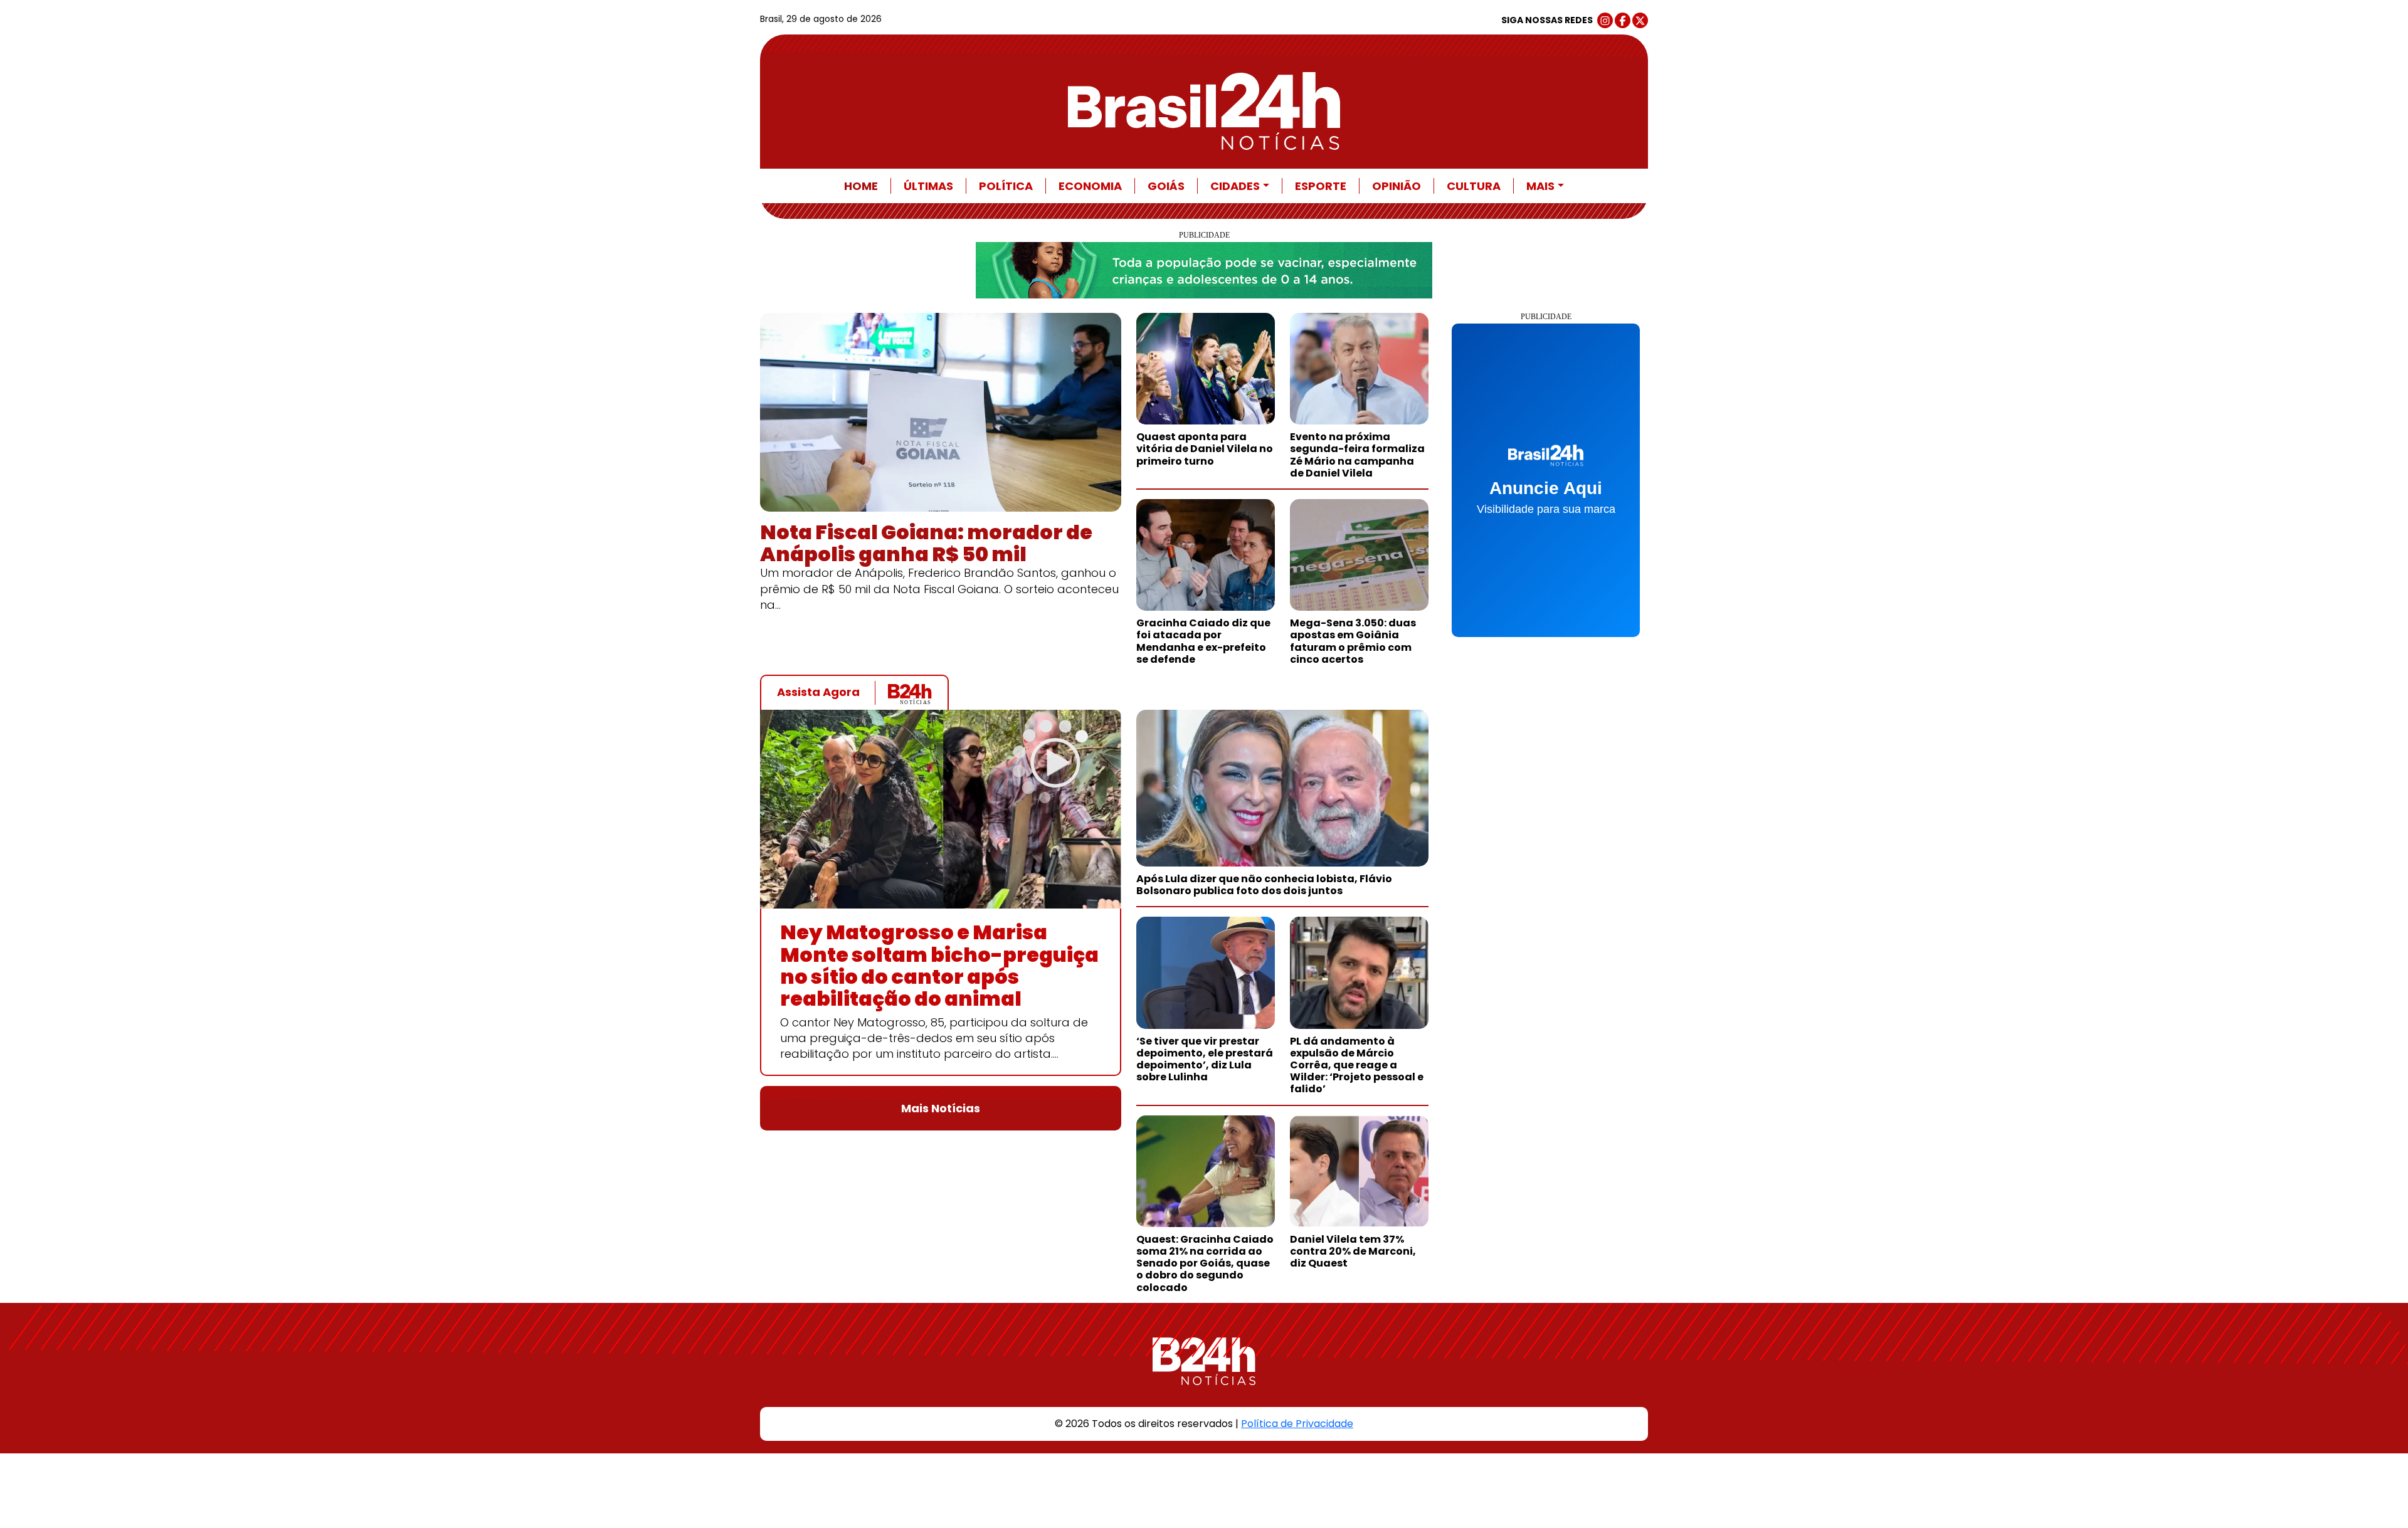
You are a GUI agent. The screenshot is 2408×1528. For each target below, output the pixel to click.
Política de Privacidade (1297, 1424)
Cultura (1474, 186)
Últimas (928, 186)
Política (1006, 186)
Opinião (1397, 186)
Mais (1540, 186)
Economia (1090, 186)
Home (861, 186)
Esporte (1321, 186)
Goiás (1166, 186)
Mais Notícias (941, 1108)
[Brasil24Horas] (1204, 111)
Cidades (1235, 186)
